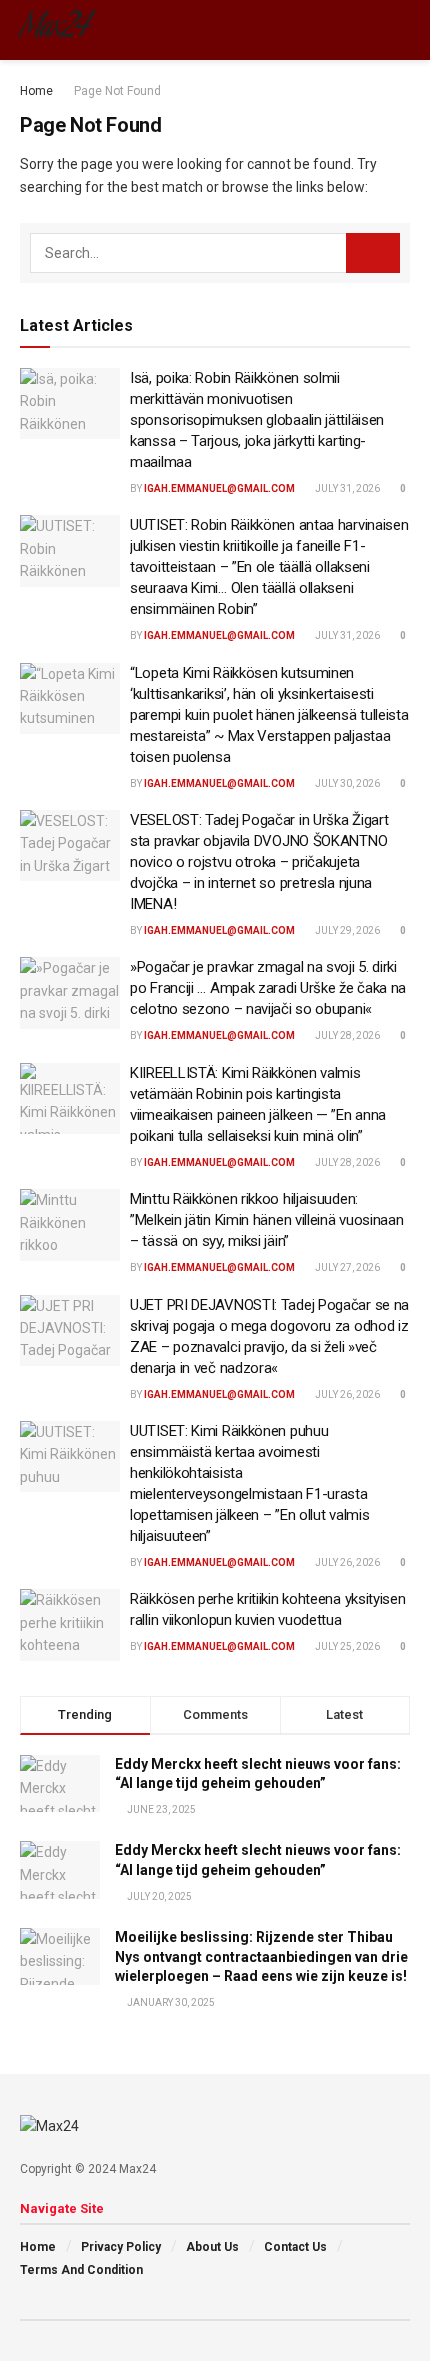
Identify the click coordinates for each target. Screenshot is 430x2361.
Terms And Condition (81, 2270)
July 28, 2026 (346, 1035)
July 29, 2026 (346, 930)
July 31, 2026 (346, 488)
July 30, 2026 (346, 783)
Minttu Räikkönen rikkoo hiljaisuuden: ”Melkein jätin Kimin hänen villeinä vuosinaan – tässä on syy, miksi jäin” (267, 1220)
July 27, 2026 (346, 1267)
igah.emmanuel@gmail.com (219, 488)
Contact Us (295, 2247)
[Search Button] (373, 253)
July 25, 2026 (346, 1646)
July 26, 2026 (346, 1394)
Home (36, 91)
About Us (212, 2247)
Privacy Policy (121, 2247)
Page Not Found (117, 91)
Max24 (54, 30)
